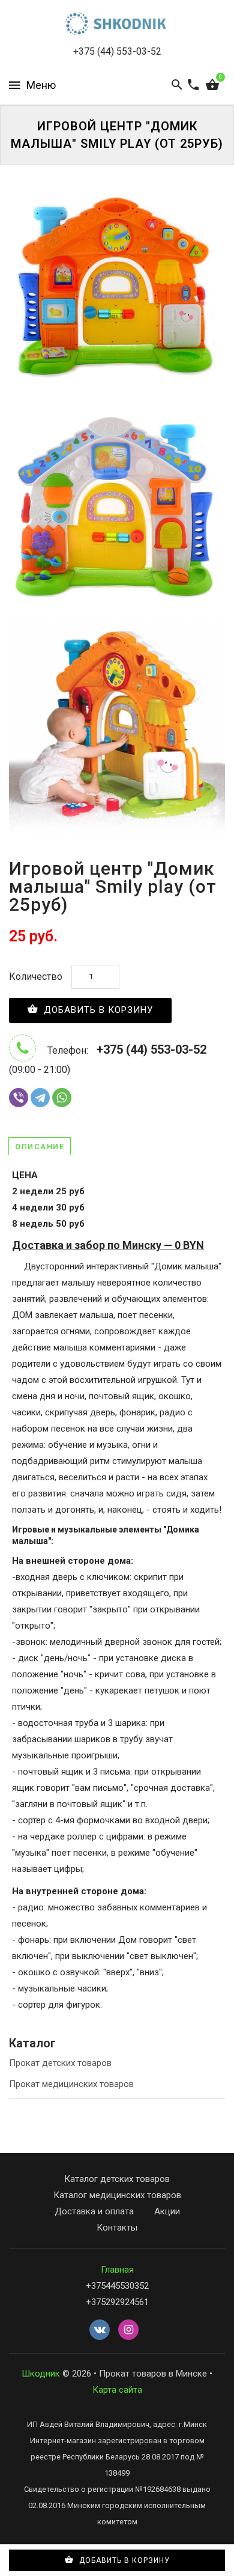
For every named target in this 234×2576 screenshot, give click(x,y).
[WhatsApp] (62, 1098)
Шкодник (41, 2374)
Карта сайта (117, 2390)
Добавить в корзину (97, 1010)
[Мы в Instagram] (128, 2330)
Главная (117, 2270)
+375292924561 (117, 2302)
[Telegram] (40, 1098)
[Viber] (19, 1098)
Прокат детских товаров (60, 2063)
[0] (212, 85)
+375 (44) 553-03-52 (117, 51)
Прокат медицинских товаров (71, 2084)
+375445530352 (117, 2286)
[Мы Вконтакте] (100, 2330)
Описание (40, 1147)
